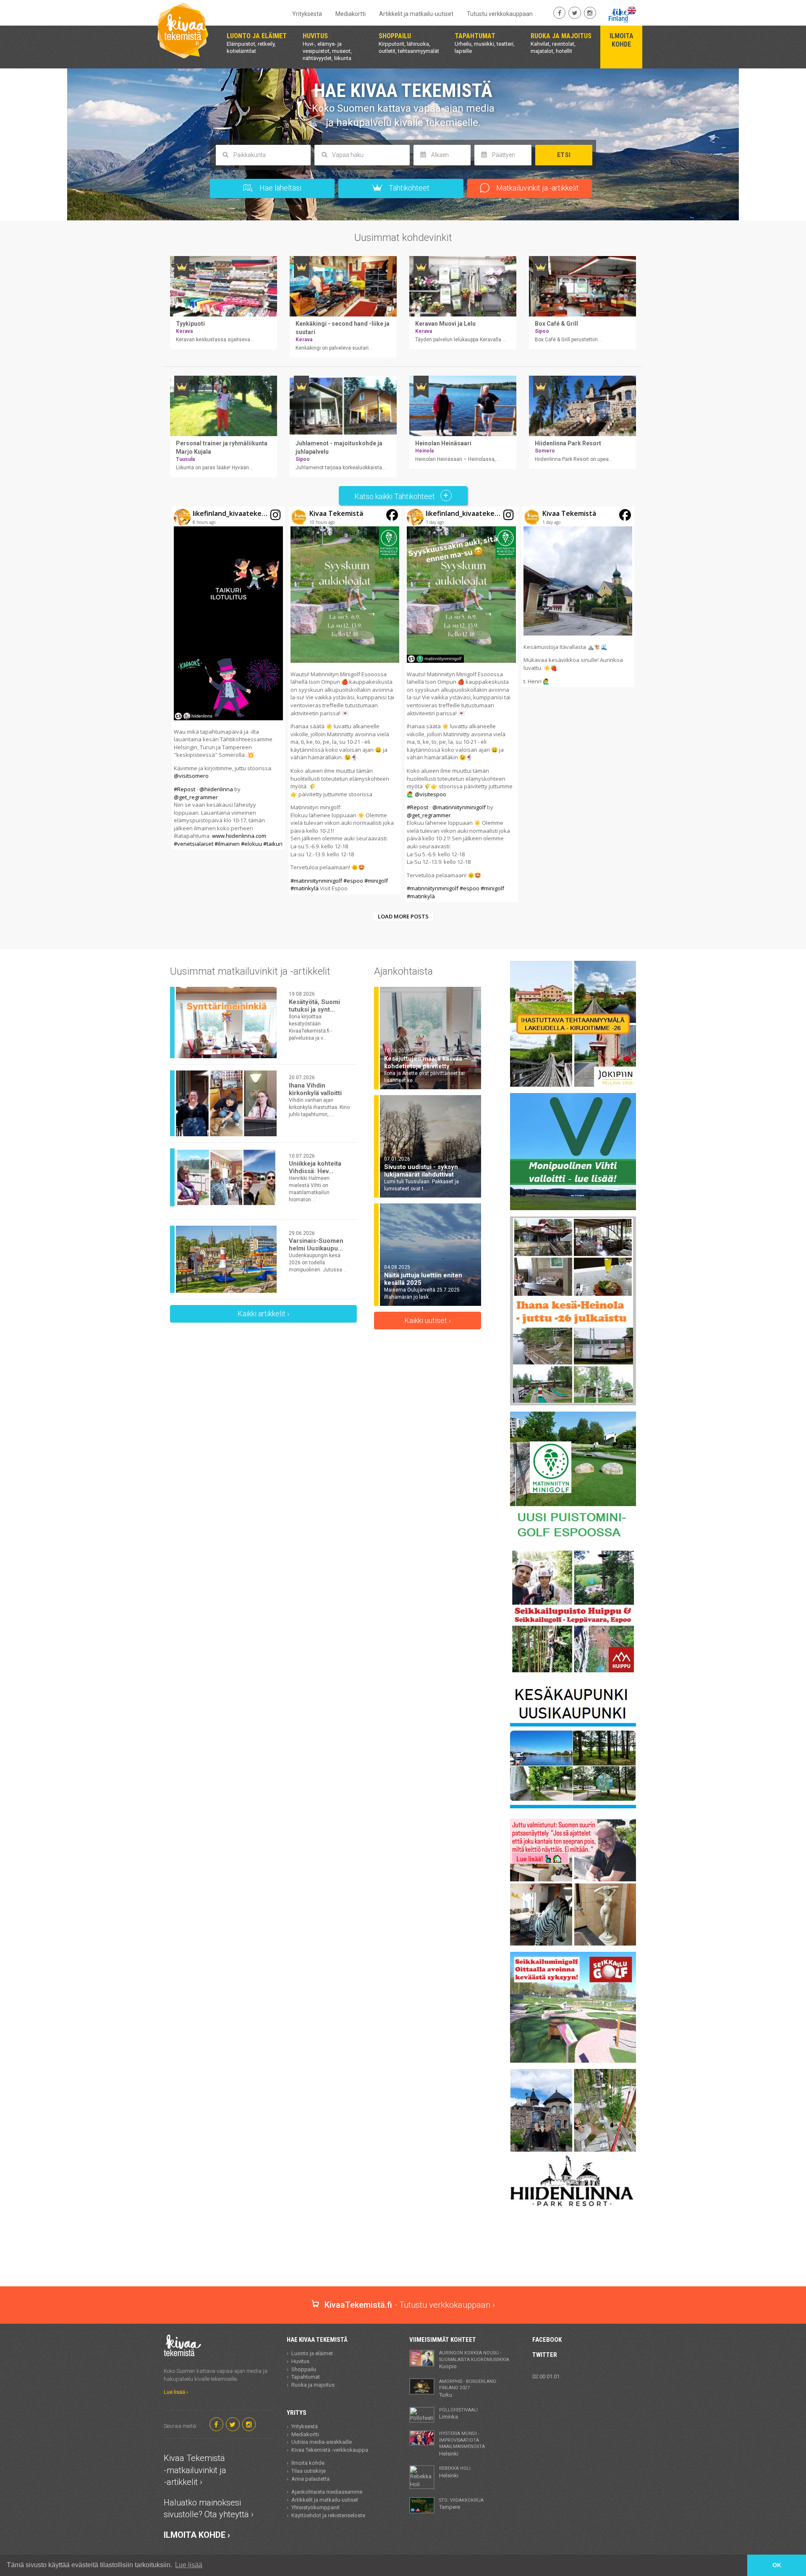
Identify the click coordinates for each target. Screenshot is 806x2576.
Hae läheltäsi (280, 188)
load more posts (403, 916)
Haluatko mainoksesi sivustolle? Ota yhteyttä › (209, 2509)
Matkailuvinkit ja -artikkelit (537, 188)
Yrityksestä (307, 14)
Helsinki (462, 2444)
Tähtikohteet (408, 188)
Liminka (458, 2414)
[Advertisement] (403, 2257)
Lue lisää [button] (189, 2565)
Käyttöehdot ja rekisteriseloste (328, 2515)
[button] (228, 678)
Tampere (461, 2504)
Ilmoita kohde (308, 2463)
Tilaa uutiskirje (309, 2471)
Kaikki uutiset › (428, 1320)
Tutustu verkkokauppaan (500, 14)
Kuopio (474, 2360)
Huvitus (300, 2361)
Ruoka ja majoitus (313, 2385)
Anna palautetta (310, 2479)
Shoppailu (304, 2369)
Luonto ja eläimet (312, 2353)
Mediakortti (351, 14)
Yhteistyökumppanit (315, 2507)
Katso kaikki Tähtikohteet (395, 496)
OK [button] (777, 2565)
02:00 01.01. (547, 2376)
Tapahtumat (306, 2377)
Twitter (545, 2355)
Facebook (547, 2340)
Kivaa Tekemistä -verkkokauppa (330, 2450)
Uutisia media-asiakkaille (322, 2442)
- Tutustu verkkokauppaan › (410, 2305)
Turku (468, 2388)
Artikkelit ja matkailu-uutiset (416, 14)
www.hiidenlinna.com (239, 836)
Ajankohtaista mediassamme (327, 2492)
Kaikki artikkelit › (263, 1314)
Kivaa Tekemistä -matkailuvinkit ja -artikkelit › (195, 2470)
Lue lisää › (176, 2392)
